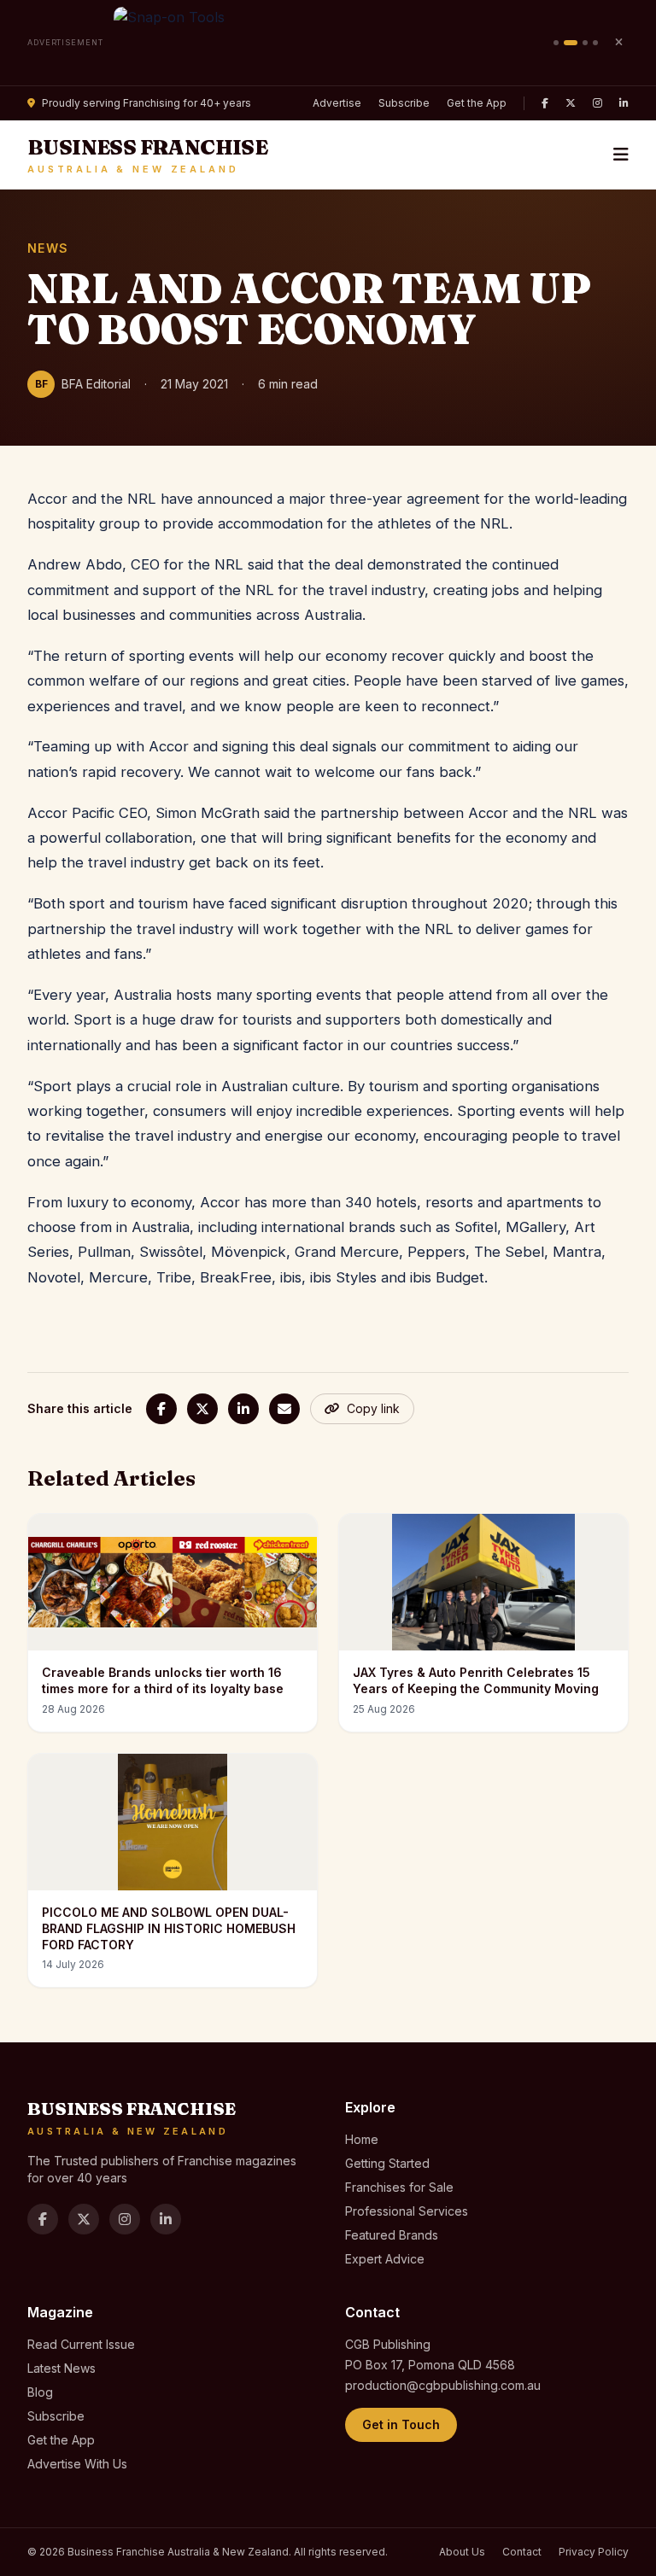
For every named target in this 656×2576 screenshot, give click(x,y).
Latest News (61, 2368)
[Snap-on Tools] (328, 43)
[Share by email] (284, 1409)
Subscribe (404, 103)
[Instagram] (597, 103)
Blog (40, 2392)
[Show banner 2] (571, 43)
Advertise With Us (77, 2464)
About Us (462, 2552)
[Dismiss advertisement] (618, 43)
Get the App (477, 103)
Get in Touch (401, 2424)
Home (362, 2139)
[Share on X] (202, 1409)
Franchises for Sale (399, 2187)
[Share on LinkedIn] (243, 1409)
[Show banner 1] (556, 43)
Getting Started (387, 2163)
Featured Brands (392, 2235)
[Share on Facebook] (161, 1409)
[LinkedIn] (624, 103)
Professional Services (407, 2211)
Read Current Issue (81, 2344)
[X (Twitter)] (571, 103)
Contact (522, 2552)
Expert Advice (385, 2259)
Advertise (337, 103)
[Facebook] (545, 103)
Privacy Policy (594, 2552)
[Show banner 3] (585, 43)
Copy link (373, 1408)
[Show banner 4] (595, 43)
